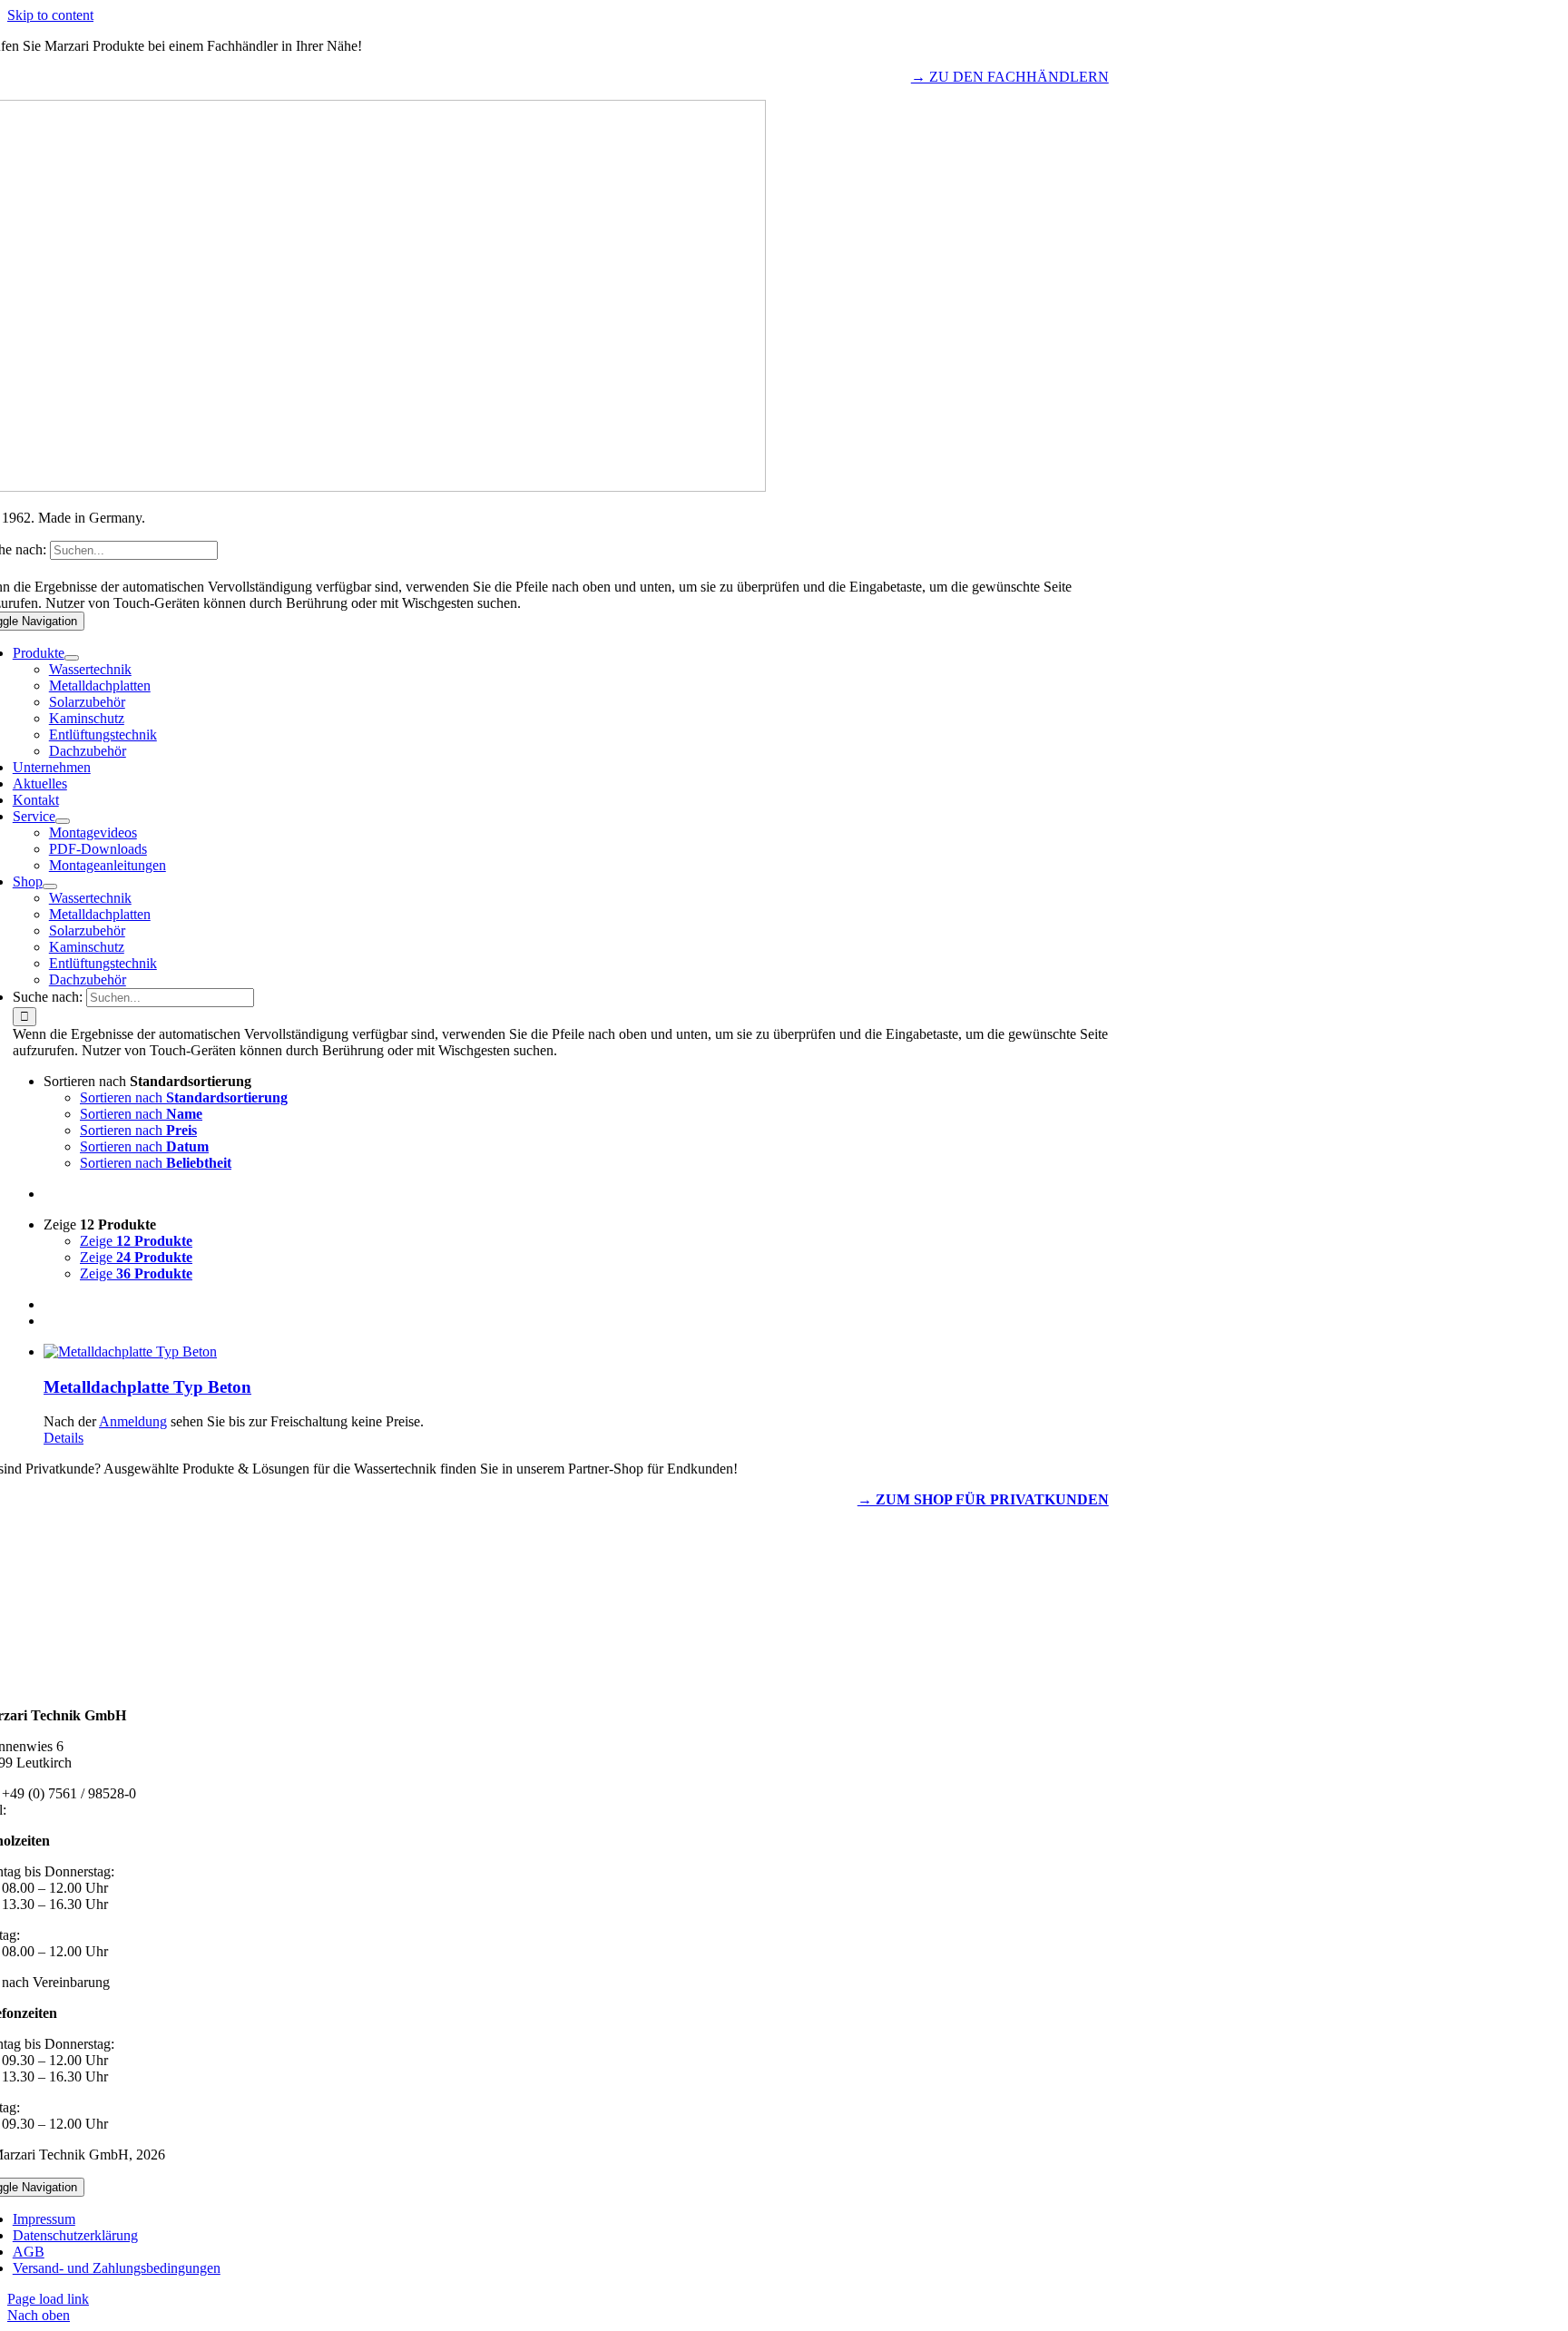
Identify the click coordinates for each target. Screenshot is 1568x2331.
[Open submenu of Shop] (50, 886)
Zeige (136, 1241)
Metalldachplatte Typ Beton (147, 1387)
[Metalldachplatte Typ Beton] (802, 1352)
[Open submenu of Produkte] (72, 658)
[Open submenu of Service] (63, 821)
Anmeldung (133, 1421)
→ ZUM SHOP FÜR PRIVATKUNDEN (983, 1499)
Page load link (48, 2299)
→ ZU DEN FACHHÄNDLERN (1010, 77)
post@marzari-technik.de (82, 1810)
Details (64, 1438)
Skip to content (50, 15)
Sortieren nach (184, 1097)
